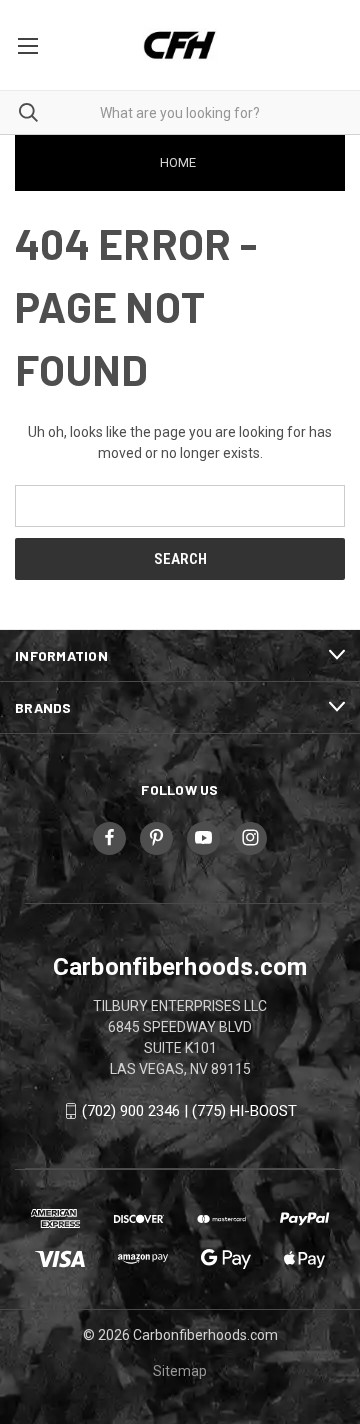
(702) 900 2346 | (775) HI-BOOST (189, 1111)
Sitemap (180, 1371)
